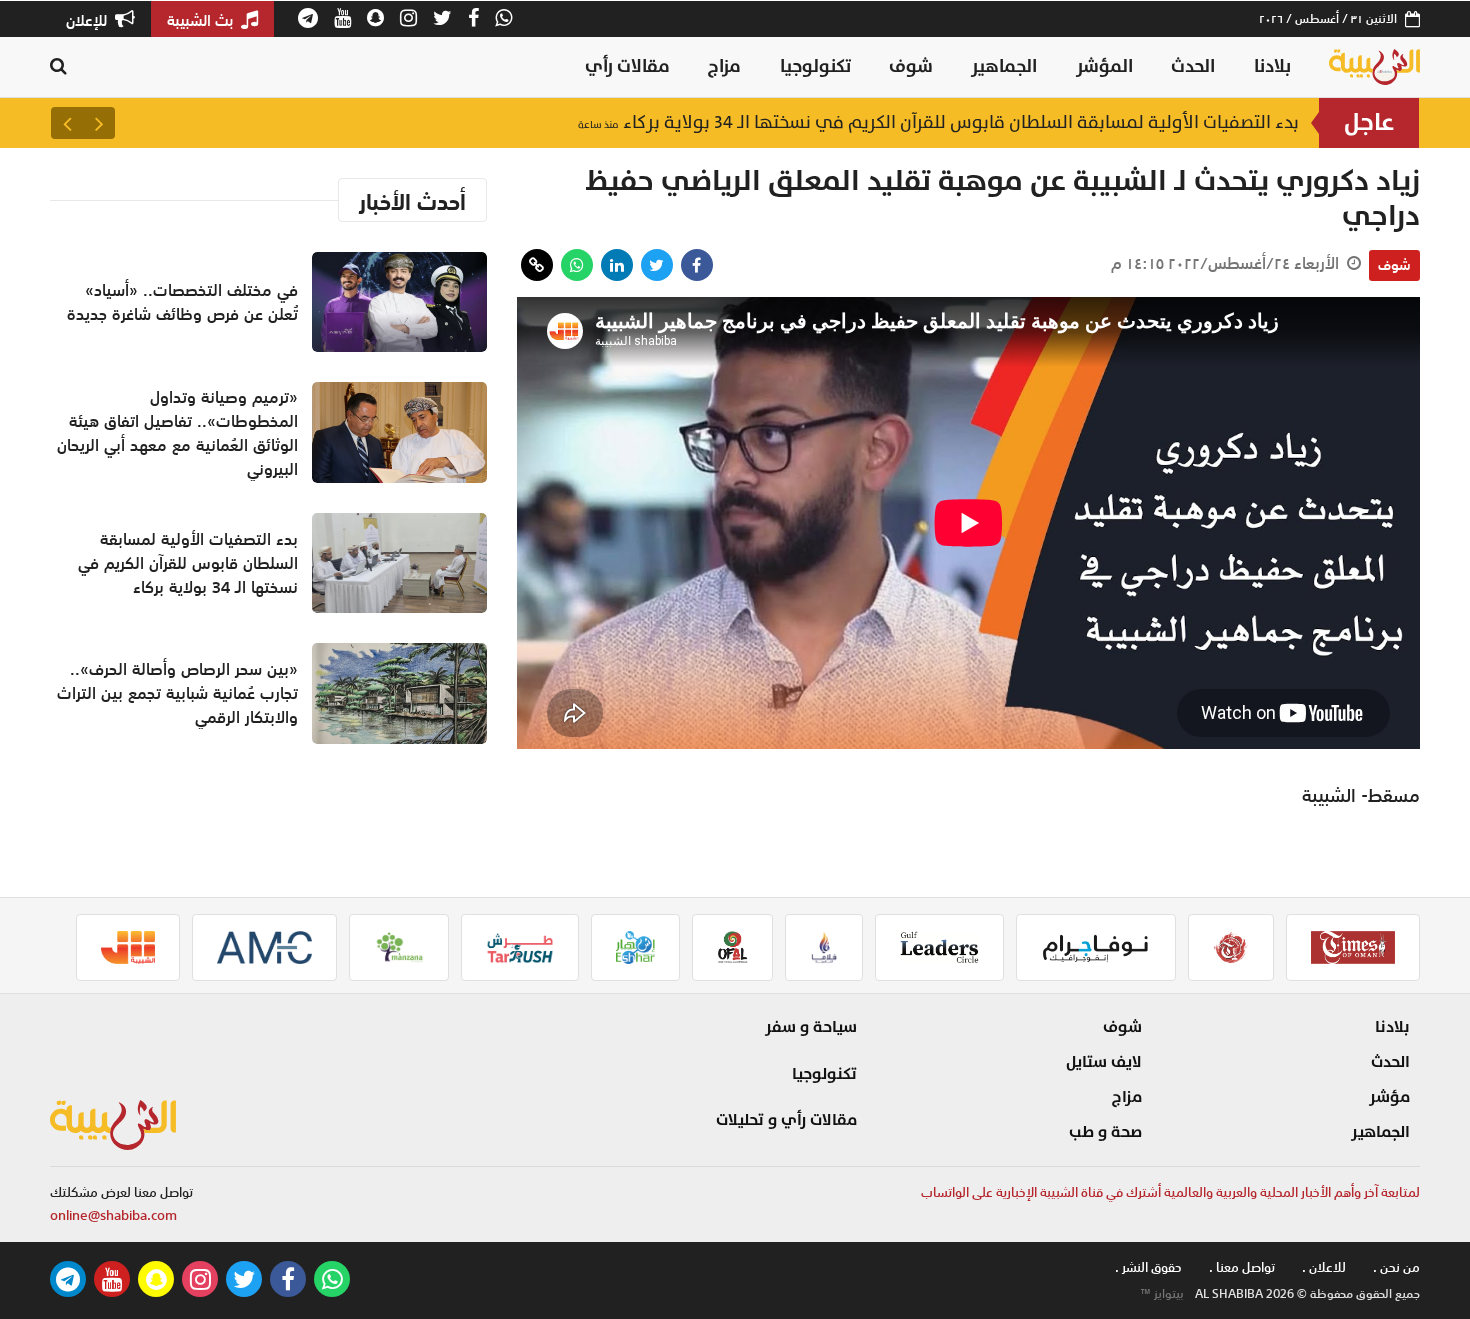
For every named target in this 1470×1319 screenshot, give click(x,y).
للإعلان (88, 20)
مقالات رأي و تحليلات (786, 1120)
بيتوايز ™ (1162, 1294)
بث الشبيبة (202, 20)
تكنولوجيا (815, 66)
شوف (911, 66)
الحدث (1193, 66)
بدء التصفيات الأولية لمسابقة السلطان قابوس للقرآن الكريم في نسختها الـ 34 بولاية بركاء (938, 122)
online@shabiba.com (113, 1215)
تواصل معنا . (1242, 1267)
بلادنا (1272, 66)
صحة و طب (1105, 1132)
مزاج (724, 66)
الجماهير (1004, 66)
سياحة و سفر (811, 1027)
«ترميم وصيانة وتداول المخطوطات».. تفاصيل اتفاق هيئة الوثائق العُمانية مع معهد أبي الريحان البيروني (177, 433)
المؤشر (1104, 66)
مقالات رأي (627, 66)
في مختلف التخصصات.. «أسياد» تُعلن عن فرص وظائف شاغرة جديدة (182, 302)
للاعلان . (1324, 1267)
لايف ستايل (1104, 1062)
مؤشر (1389, 1097)
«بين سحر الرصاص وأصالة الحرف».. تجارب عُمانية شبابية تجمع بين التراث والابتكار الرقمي (177, 693)
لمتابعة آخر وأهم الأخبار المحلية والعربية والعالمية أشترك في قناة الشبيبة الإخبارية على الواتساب (1170, 1192)
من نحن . (1396, 1267)
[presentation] (99, 123)
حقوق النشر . (1148, 1267)
